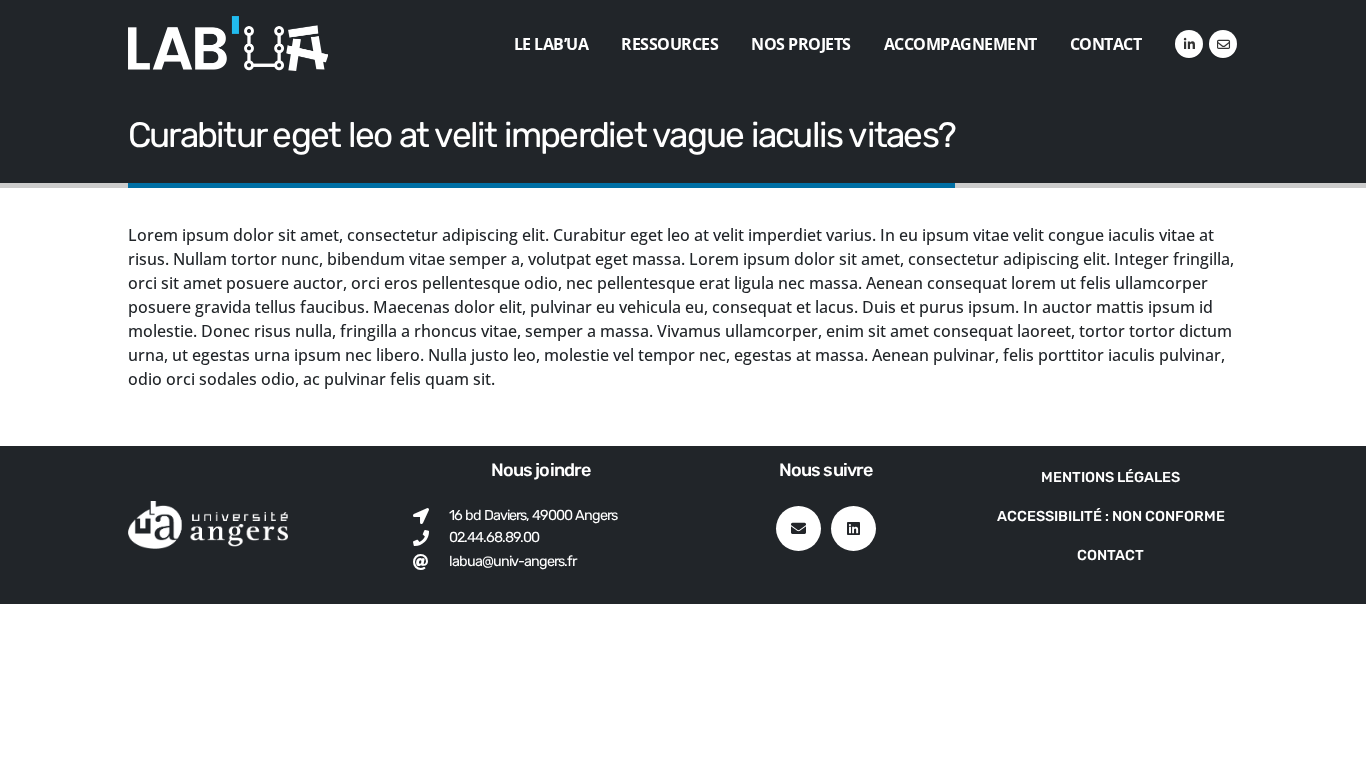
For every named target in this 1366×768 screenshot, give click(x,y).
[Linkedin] (853, 528)
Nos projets (801, 44)
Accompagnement (960, 44)
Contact (1106, 44)
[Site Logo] (228, 43)
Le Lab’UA (551, 44)
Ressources (669, 44)
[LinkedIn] (1189, 44)
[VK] (1223, 44)
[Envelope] (798, 528)
